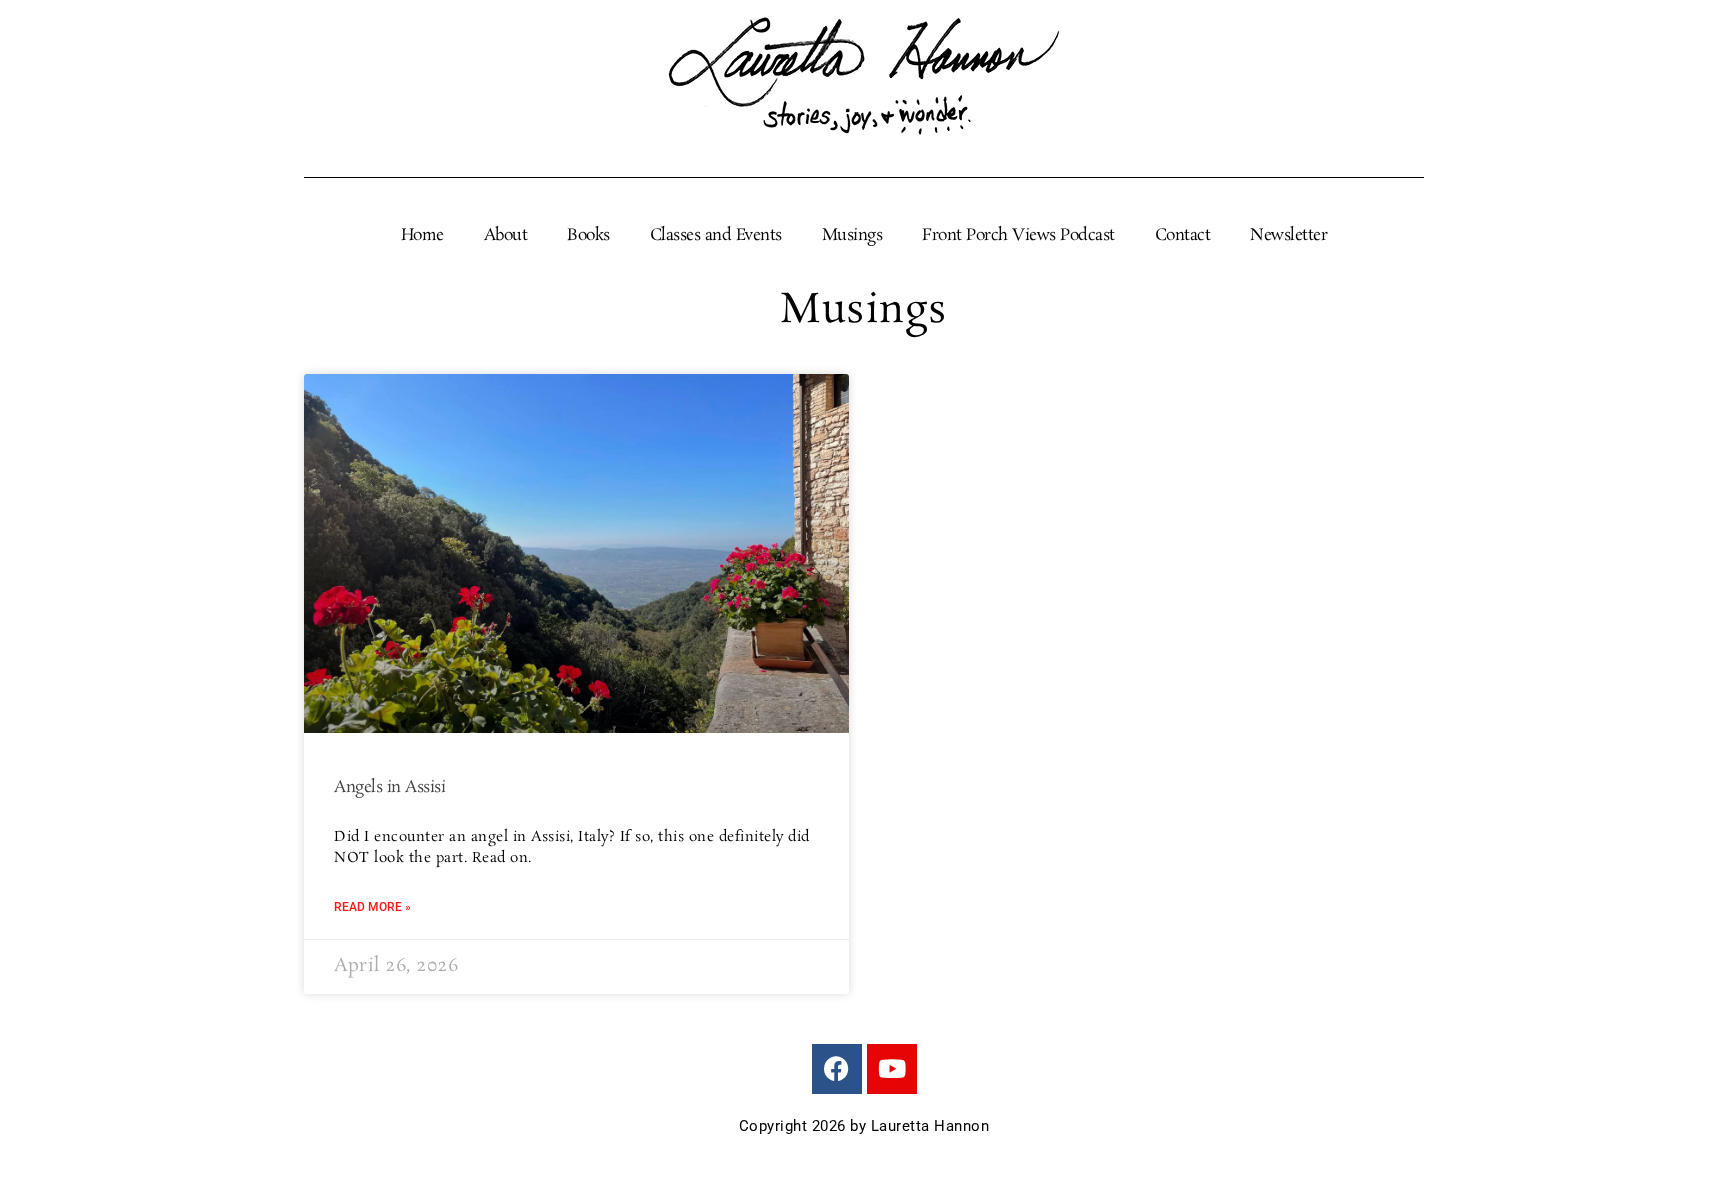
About (506, 236)
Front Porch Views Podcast (1018, 236)
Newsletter (1288, 236)
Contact (1183, 236)
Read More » (372, 907)
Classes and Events (716, 236)
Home (422, 236)
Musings (852, 236)
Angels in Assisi (389, 787)
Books (588, 236)
